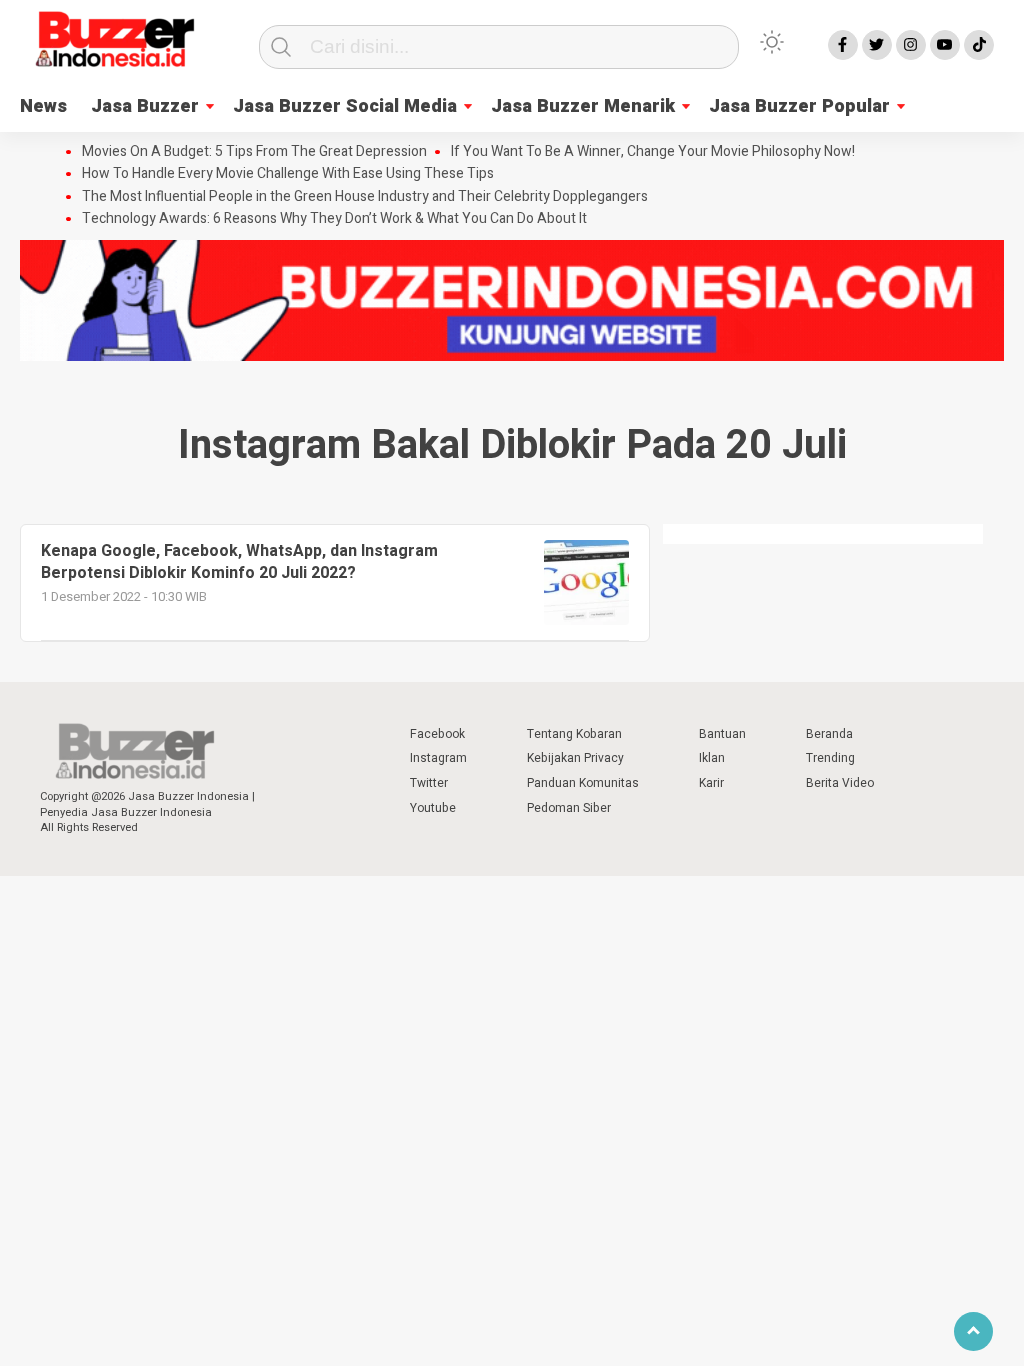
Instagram (438, 758)
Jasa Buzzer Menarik (583, 106)
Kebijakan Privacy (575, 758)
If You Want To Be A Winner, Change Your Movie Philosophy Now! (653, 152)
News (43, 106)
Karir (711, 783)
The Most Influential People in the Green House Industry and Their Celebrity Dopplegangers (365, 197)
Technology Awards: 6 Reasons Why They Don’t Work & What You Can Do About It (334, 219)
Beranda (829, 734)
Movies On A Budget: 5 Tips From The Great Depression (254, 152)
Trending (830, 758)
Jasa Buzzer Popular (799, 106)
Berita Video (840, 783)
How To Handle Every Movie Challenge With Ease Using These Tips (288, 174)
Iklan (712, 758)
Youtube (433, 808)
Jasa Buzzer (145, 106)
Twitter (429, 783)
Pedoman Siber (569, 808)
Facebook (437, 734)
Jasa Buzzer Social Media (345, 106)
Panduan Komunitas (583, 783)
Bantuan (722, 734)
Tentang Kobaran (574, 734)
